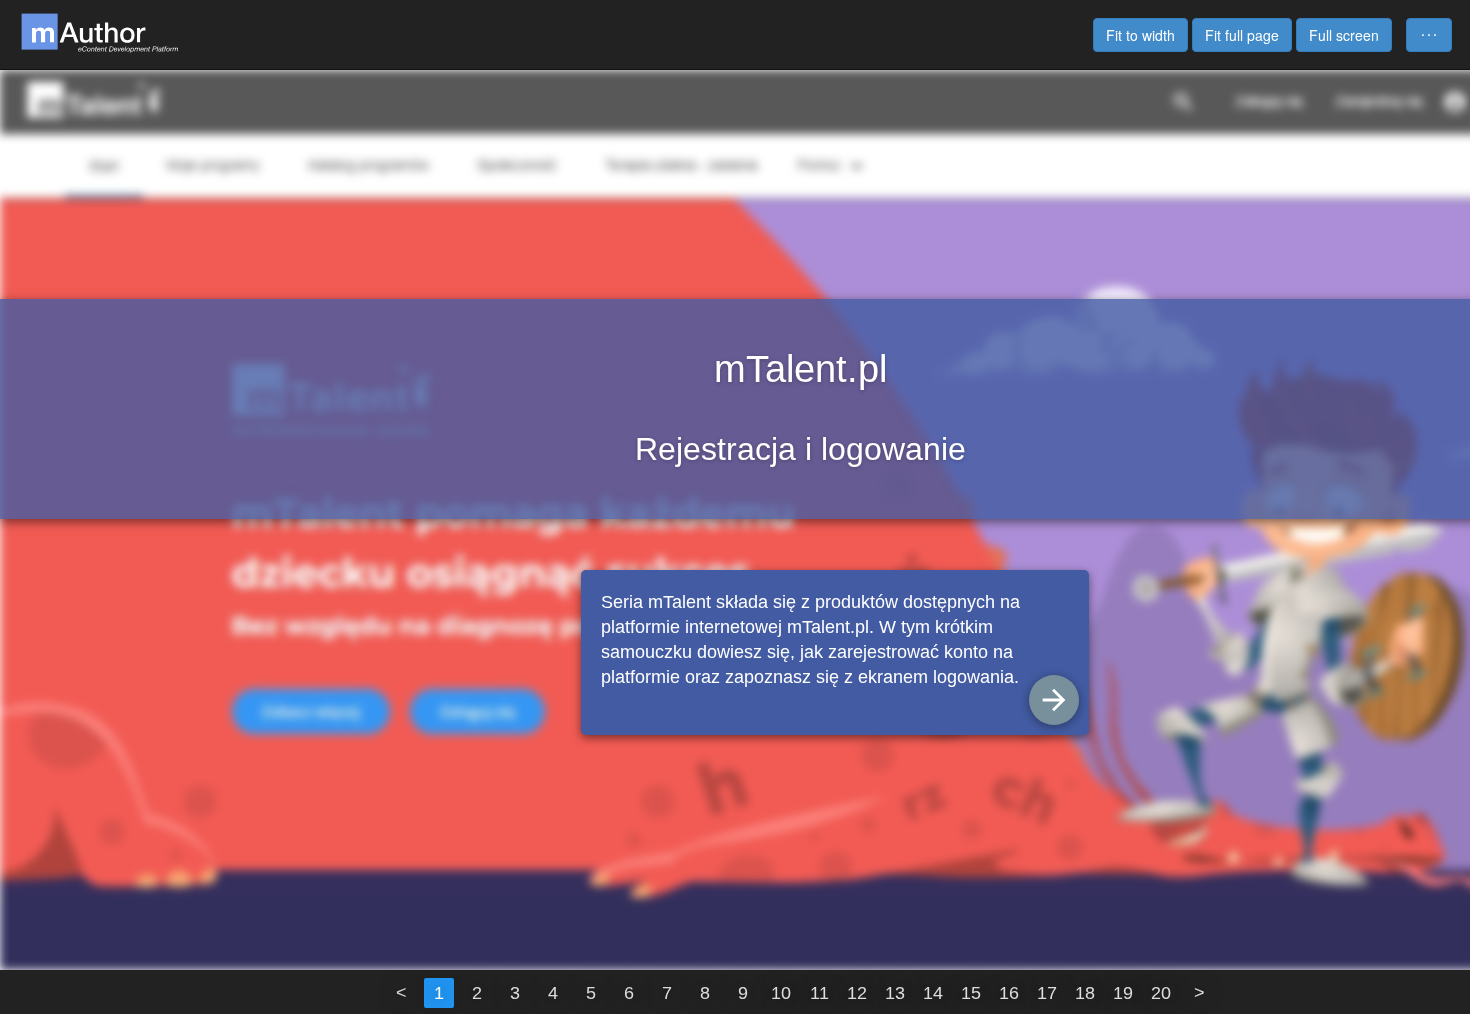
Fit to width (1140, 35)
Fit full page (1242, 35)
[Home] (100, 30)
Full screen (1344, 35)
